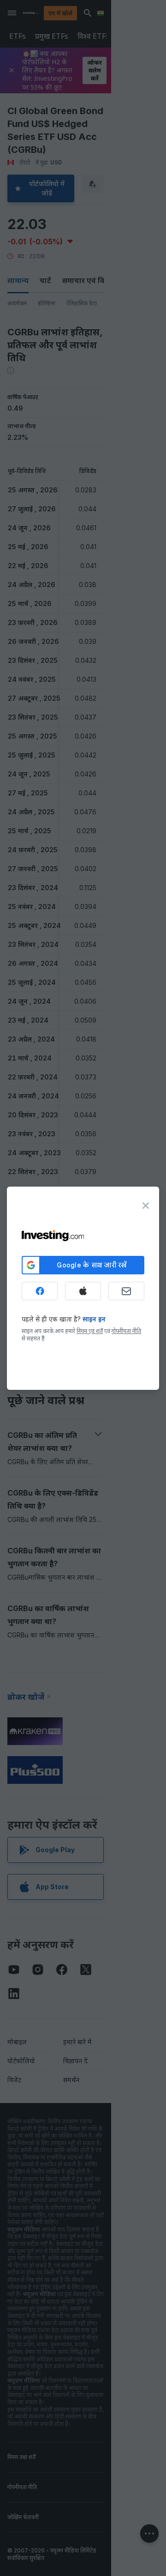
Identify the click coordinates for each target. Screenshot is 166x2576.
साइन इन (94, 1319)
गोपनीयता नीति (126, 1331)
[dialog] (83, 1288)
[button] (102, 13)
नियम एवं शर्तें (90, 1331)
